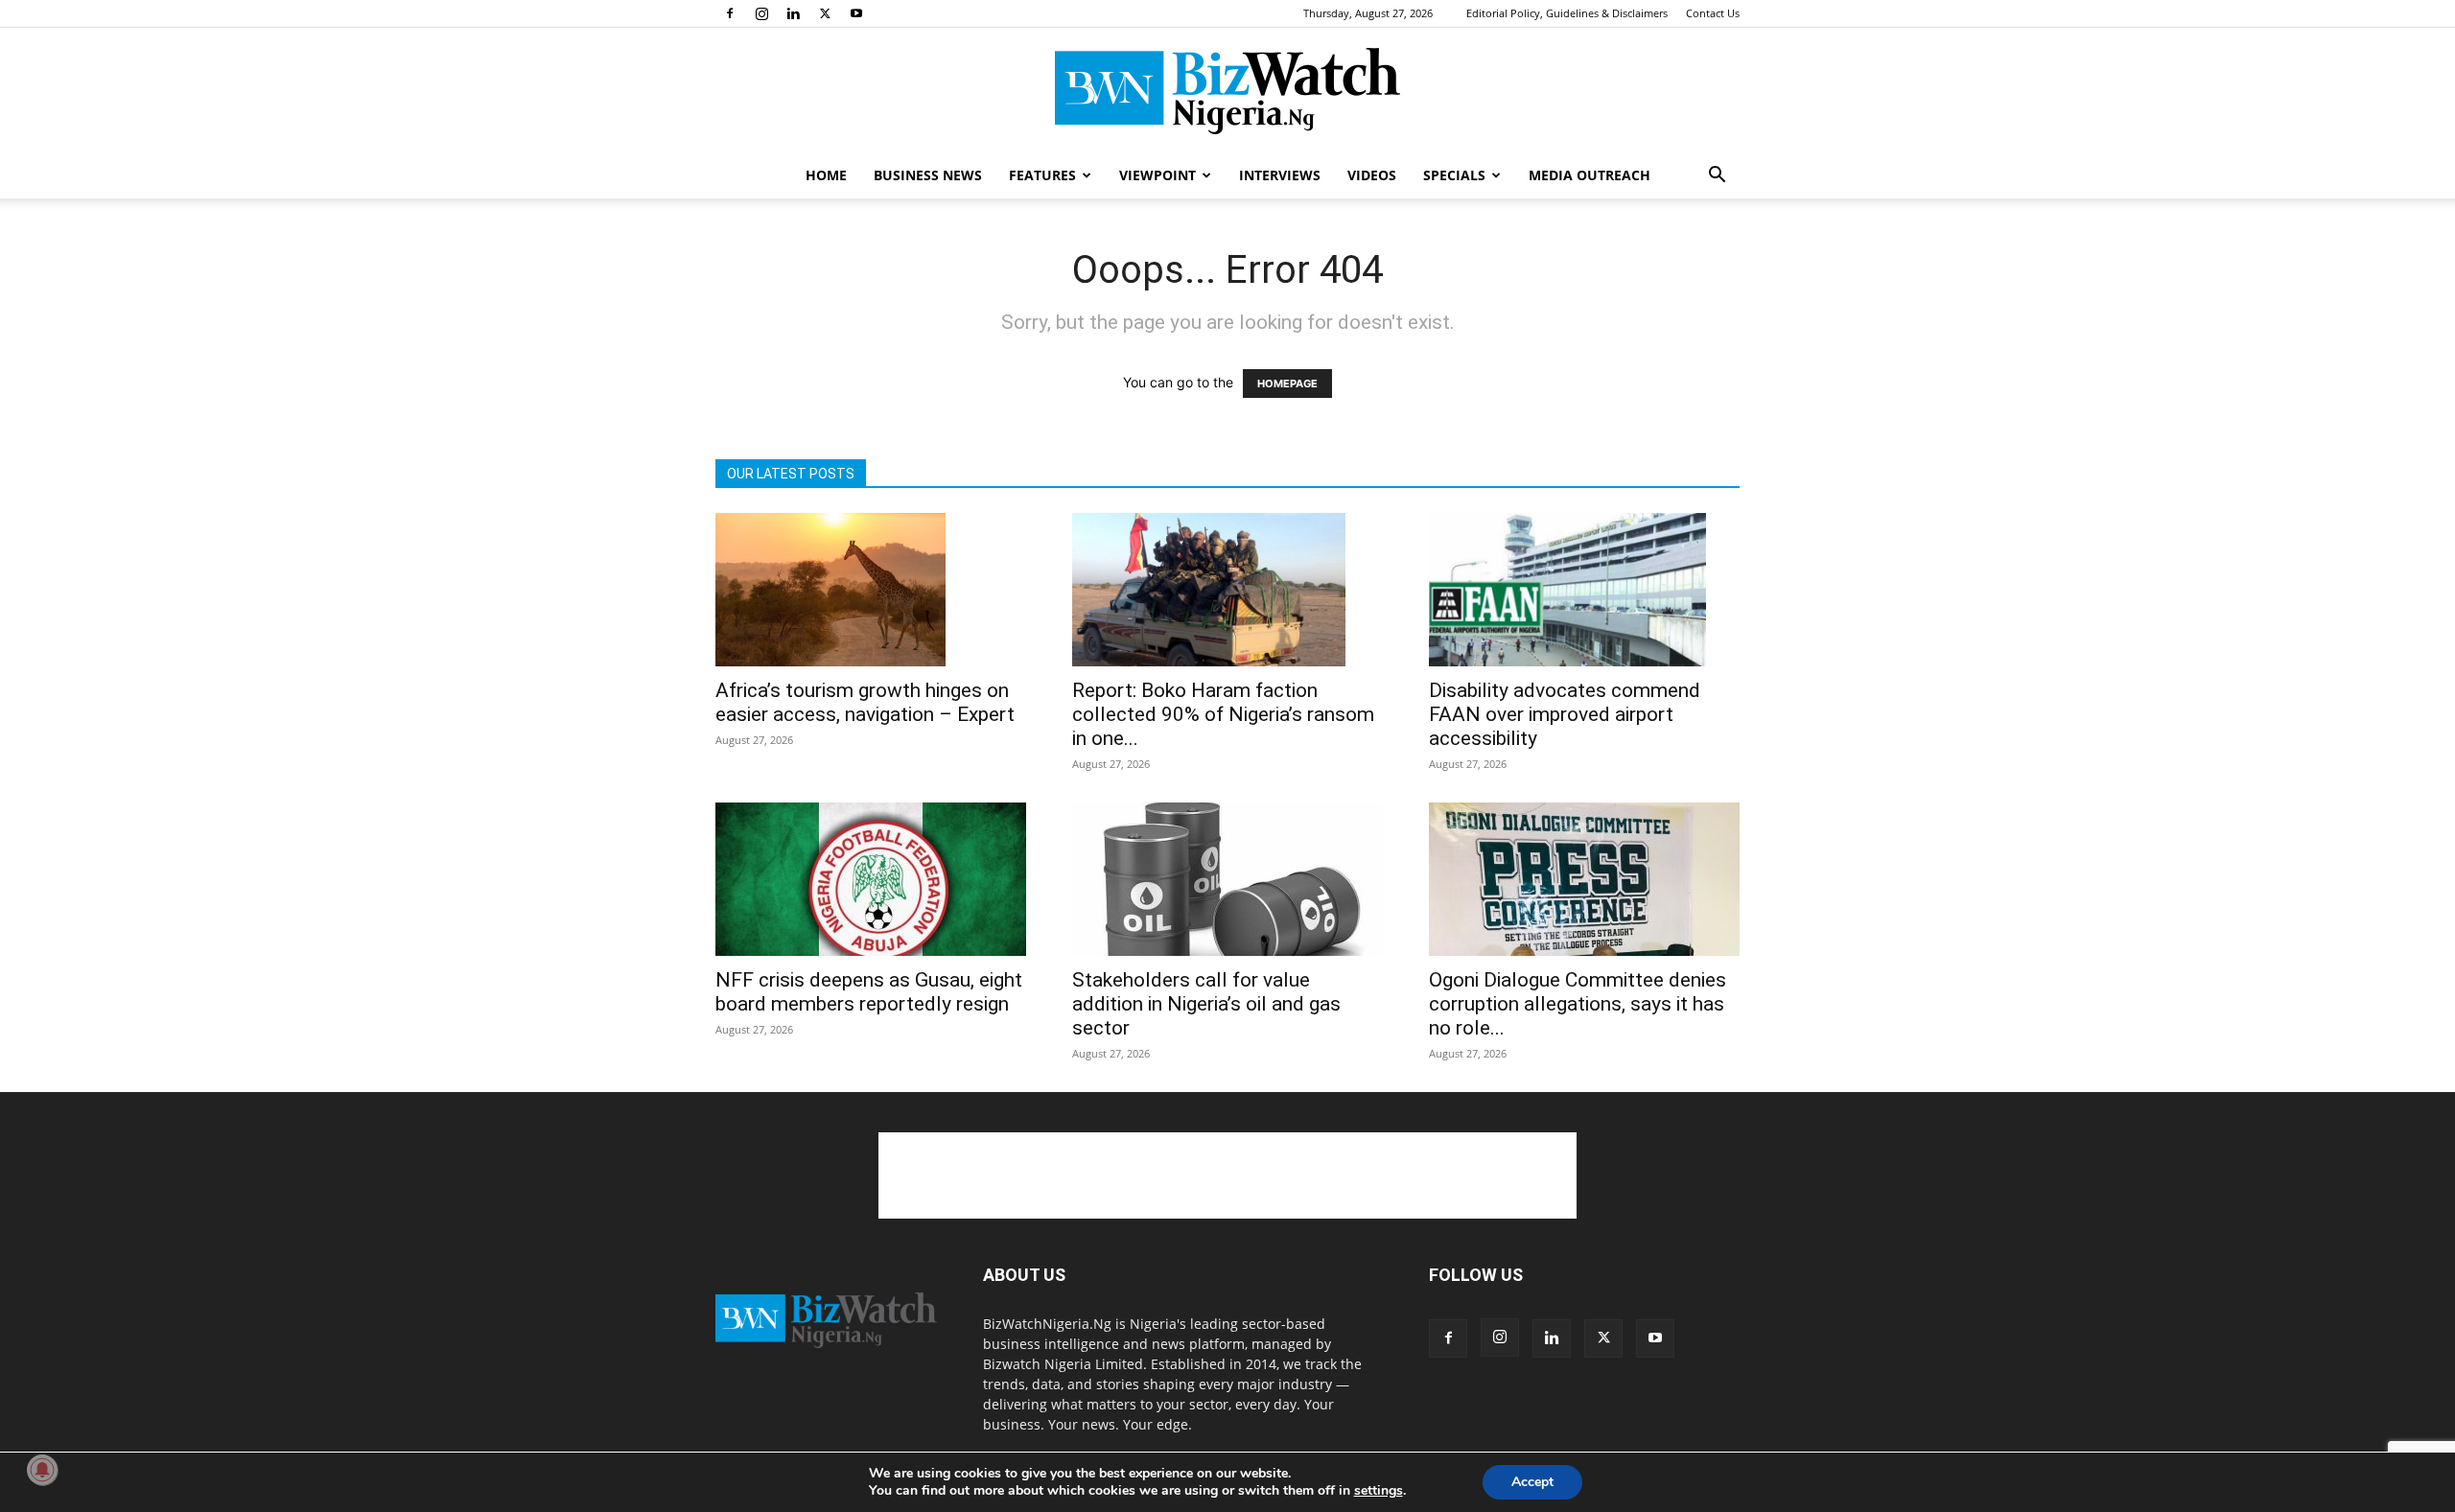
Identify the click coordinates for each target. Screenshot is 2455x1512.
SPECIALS (1454, 175)
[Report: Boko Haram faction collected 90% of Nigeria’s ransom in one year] (1227, 590)
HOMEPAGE (1287, 384)
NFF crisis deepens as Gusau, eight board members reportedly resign (869, 992)
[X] (825, 13)
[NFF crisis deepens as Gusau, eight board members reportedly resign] (871, 879)
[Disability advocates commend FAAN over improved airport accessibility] (1584, 590)
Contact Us (1713, 13)
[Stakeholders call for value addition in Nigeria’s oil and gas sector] (1227, 879)
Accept (1532, 1482)
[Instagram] (761, 13)
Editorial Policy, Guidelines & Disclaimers (1567, 13)
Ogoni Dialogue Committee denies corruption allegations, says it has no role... (1578, 1004)
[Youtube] (856, 13)
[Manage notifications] (42, 1470)
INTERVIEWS (1280, 175)
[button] (1717, 177)
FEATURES (1042, 175)
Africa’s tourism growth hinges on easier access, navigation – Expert (865, 702)
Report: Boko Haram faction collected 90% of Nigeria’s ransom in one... (1223, 714)
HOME (826, 175)
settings (1379, 1491)
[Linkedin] (793, 13)
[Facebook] (730, 13)
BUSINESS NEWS (928, 175)
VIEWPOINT (1157, 175)
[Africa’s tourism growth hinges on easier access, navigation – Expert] (871, 590)
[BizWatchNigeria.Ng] (1227, 91)
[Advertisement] (1227, 1175)
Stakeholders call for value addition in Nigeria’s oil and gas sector (1206, 1004)
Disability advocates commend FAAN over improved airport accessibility (1565, 714)
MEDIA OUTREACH (1590, 175)
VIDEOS (1372, 175)
